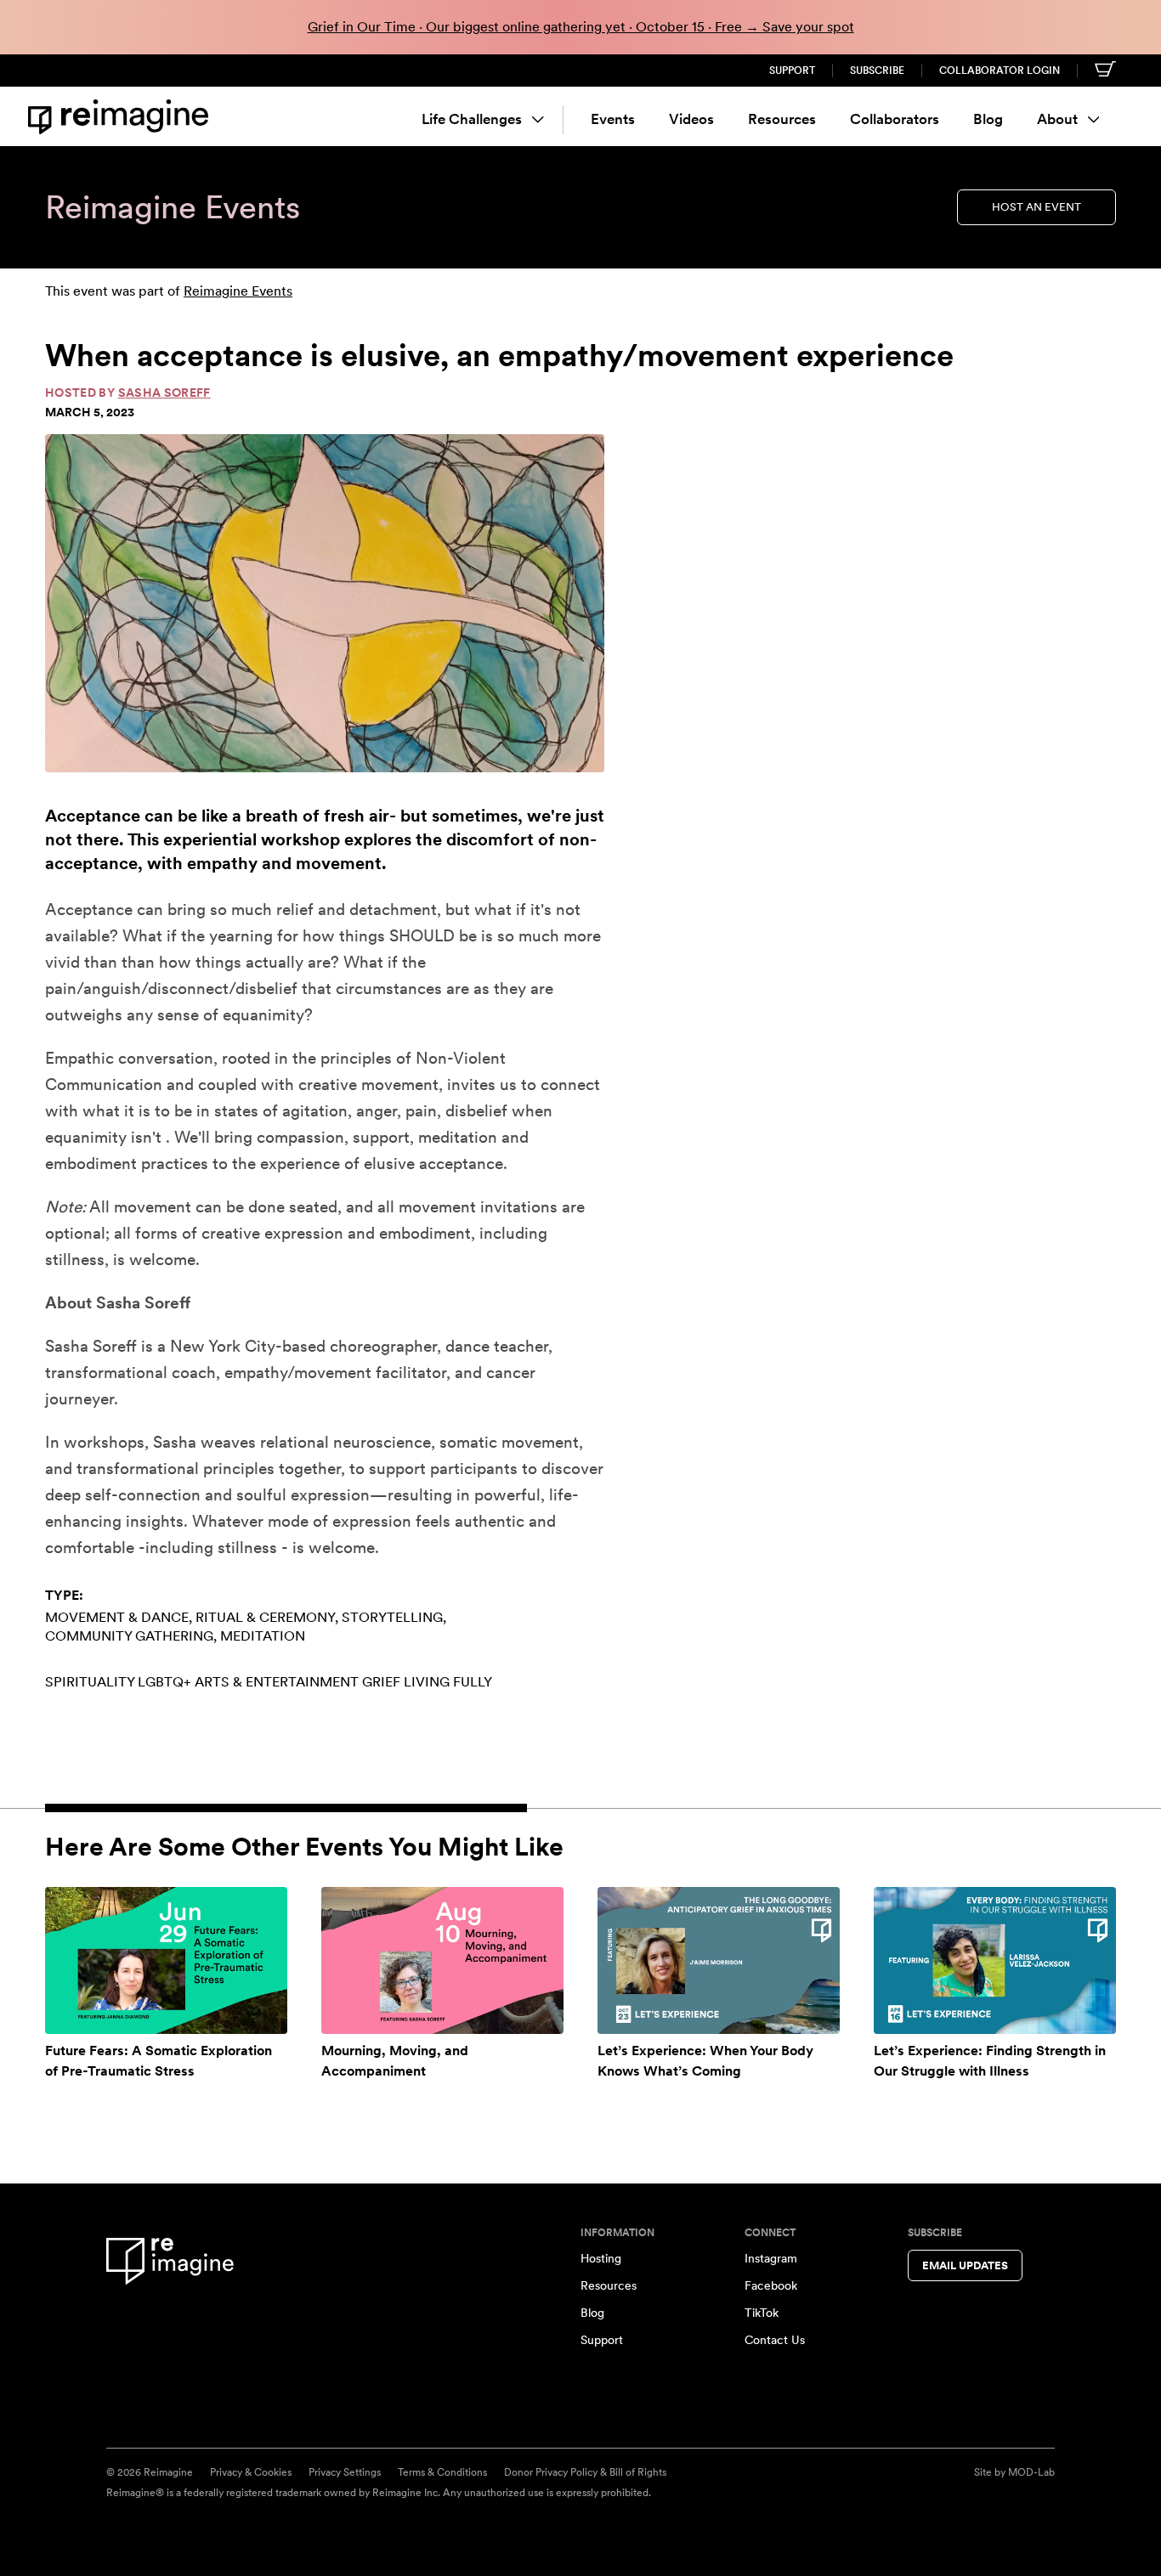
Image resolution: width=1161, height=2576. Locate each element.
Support (792, 71)
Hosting (601, 2258)
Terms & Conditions (442, 2472)
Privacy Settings (345, 2472)
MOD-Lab (1031, 2472)
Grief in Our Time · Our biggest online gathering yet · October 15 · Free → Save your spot (581, 27)
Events (613, 119)
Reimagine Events (238, 291)
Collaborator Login (1000, 71)
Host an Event (1036, 207)
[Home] (122, 117)
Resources (782, 119)
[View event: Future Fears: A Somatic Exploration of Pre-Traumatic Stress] (166, 1960)
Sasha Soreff (164, 393)
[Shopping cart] (1105, 69)
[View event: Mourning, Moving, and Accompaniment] (442, 1960)
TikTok (762, 2313)
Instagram (771, 2258)
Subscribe (877, 71)
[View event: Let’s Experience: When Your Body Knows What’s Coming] (719, 1960)
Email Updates (965, 2265)
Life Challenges (472, 119)
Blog (988, 119)
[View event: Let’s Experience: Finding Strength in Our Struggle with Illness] (995, 1960)
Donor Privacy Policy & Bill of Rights (585, 2472)
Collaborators (895, 119)
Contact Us (775, 2340)
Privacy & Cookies (251, 2472)
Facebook (771, 2285)
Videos (691, 119)
